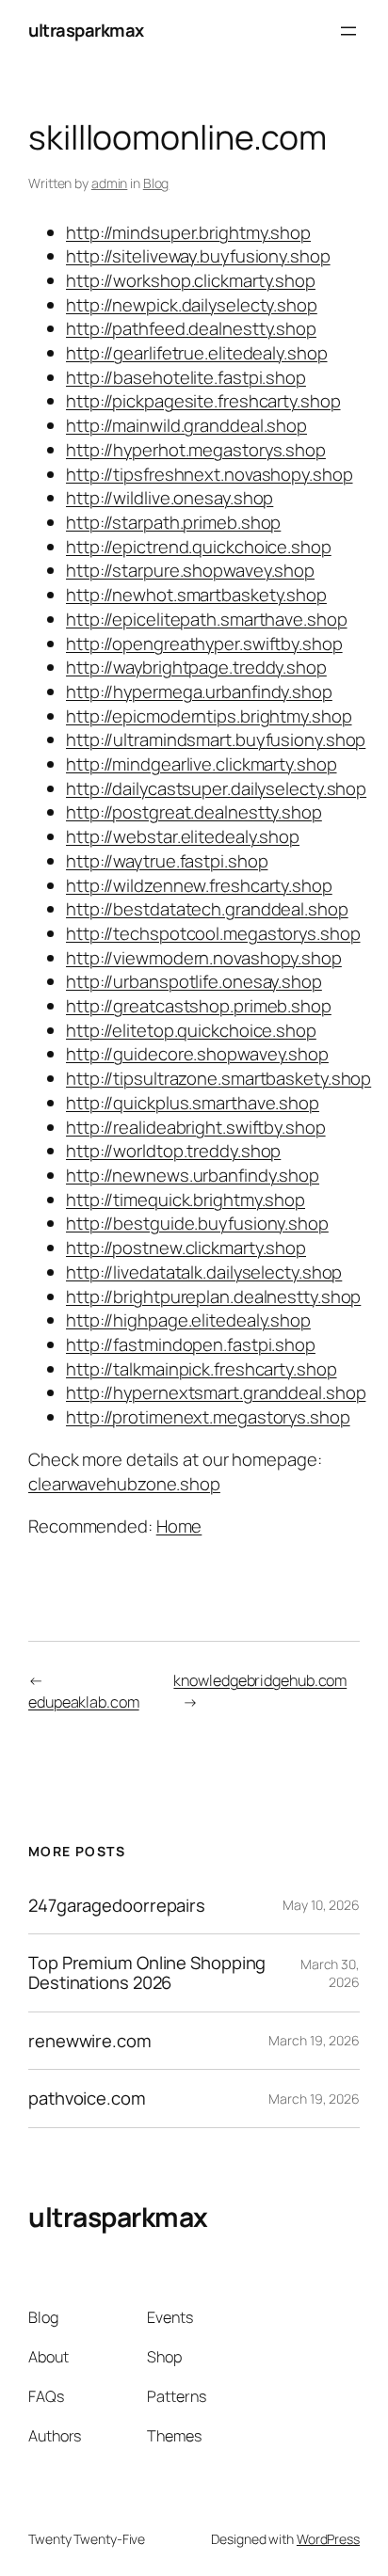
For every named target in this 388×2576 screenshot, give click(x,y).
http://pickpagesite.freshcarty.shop (203, 401)
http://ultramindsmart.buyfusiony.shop (216, 739)
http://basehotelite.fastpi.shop (186, 377)
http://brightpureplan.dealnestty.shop (213, 1296)
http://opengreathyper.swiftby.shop (204, 644)
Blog (156, 183)
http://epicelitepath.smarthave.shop (207, 619)
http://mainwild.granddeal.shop (186, 425)
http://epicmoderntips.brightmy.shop (209, 716)
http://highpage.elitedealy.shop (188, 1320)
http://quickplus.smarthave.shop (193, 1103)
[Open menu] (348, 31)
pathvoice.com (87, 2099)
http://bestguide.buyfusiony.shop (197, 1223)
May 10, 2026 (321, 1905)
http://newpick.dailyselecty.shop (192, 305)
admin (110, 183)
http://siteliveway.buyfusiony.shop (198, 256)
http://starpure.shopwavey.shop (190, 570)
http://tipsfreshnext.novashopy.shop (210, 474)
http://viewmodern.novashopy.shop (204, 958)
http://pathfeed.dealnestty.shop (191, 328)
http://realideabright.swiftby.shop (196, 1127)
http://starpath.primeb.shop (173, 522)
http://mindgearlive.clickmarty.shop (202, 764)
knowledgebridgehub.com (260, 1680)
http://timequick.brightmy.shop (186, 1200)
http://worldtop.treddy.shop (173, 1151)
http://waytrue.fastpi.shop (167, 861)
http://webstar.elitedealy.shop (183, 836)
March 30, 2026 (330, 1973)
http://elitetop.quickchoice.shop (191, 1030)
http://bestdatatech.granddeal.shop (207, 909)
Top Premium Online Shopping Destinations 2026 (147, 1972)
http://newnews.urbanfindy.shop (193, 1175)
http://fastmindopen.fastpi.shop (191, 1344)
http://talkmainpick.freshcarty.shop (202, 1369)
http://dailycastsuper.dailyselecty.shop (216, 788)
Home (179, 1526)
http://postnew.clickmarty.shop (186, 1248)
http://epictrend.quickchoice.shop (199, 547)
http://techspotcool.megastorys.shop (213, 933)
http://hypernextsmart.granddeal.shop (216, 1392)
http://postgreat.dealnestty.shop (194, 812)
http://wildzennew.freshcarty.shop (199, 885)
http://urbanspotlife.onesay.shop (194, 981)
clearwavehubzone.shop (124, 1484)
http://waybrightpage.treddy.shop (196, 667)
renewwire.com (90, 2041)
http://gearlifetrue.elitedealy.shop (197, 353)
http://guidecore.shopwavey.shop (197, 1054)
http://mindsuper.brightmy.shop (188, 232)
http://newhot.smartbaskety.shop (196, 595)
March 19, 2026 (314, 2040)
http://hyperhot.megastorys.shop (196, 450)
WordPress (328, 2539)
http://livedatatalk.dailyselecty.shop (204, 1272)
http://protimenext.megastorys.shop (208, 1417)
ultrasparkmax (86, 30)
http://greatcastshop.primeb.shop (199, 1006)
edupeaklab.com (84, 1702)
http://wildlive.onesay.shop (170, 498)
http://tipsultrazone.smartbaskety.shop (218, 1078)
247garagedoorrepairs (117, 1906)
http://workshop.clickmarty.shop (191, 280)
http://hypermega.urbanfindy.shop (199, 692)
